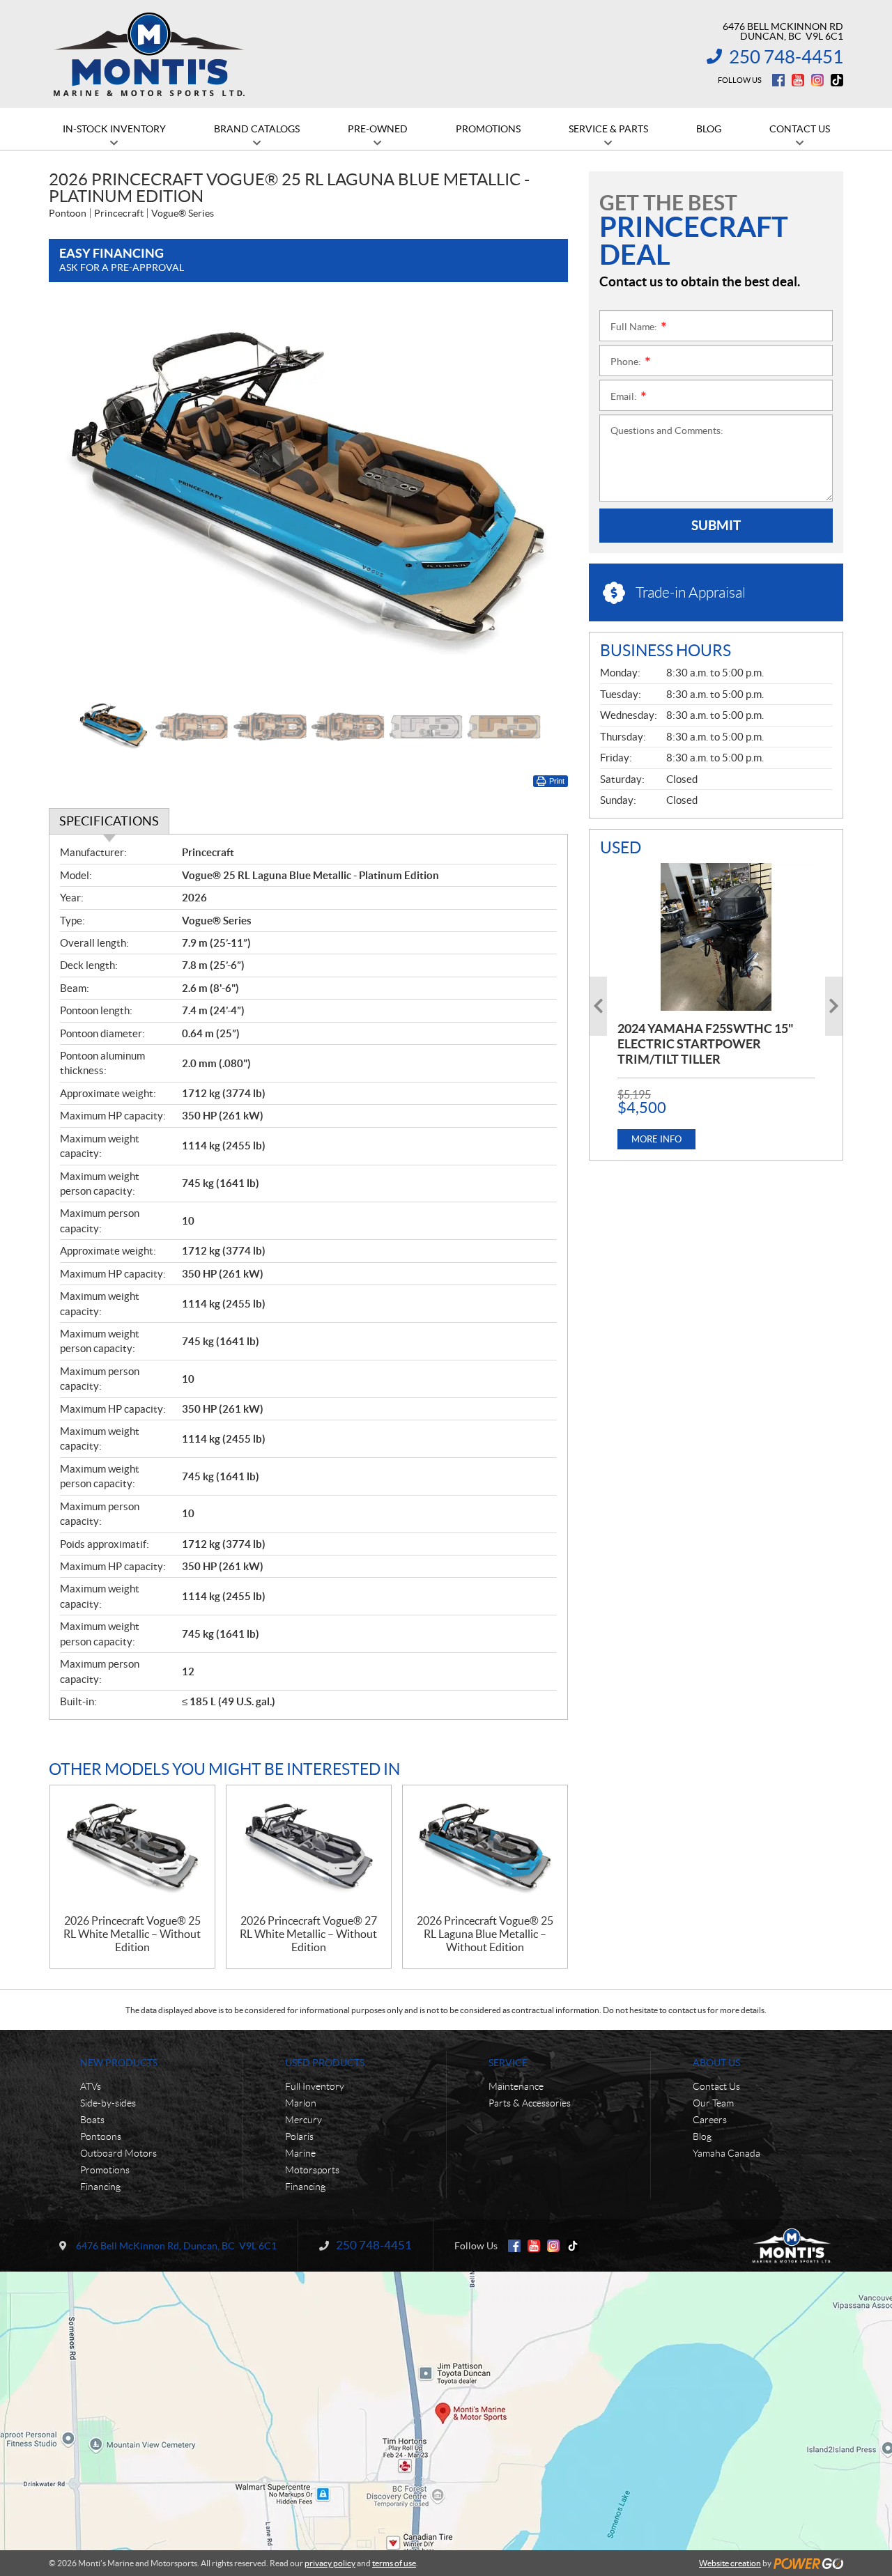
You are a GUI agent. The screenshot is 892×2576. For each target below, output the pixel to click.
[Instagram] (817, 80)
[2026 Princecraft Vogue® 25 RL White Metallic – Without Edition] (132, 1850)
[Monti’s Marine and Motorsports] (149, 54)
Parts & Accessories (530, 2103)
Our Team (713, 2103)
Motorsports (312, 2170)
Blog (702, 2136)
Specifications (109, 821)
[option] (308, 498)
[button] (77, 497)
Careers (710, 2120)
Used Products (325, 2063)
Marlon (301, 2103)
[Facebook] (778, 80)
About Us (716, 2063)
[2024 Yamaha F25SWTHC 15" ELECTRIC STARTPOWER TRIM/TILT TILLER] (716, 937)
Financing (100, 2187)
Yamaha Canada (726, 2153)
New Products (119, 2063)
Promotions (105, 2170)
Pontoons (101, 2136)
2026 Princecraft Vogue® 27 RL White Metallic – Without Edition (308, 1934)
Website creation (730, 2563)
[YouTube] (798, 80)
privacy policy (330, 2563)
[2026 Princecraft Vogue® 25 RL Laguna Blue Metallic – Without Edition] (485, 1850)
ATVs (91, 2086)
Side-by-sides (108, 2103)
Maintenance (516, 2086)
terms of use (394, 2563)
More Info (656, 1139)
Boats (92, 2120)
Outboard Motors (118, 2153)
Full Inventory (315, 2086)
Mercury (303, 2120)
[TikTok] (837, 80)
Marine (300, 2153)
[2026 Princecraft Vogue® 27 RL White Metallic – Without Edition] (309, 1850)
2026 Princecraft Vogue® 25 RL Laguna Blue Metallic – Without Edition (485, 1934)
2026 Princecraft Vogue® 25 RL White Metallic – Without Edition (132, 1934)
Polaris (299, 2136)
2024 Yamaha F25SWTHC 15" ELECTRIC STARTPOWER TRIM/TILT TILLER (706, 1044)
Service (508, 2063)
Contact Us (716, 2086)
